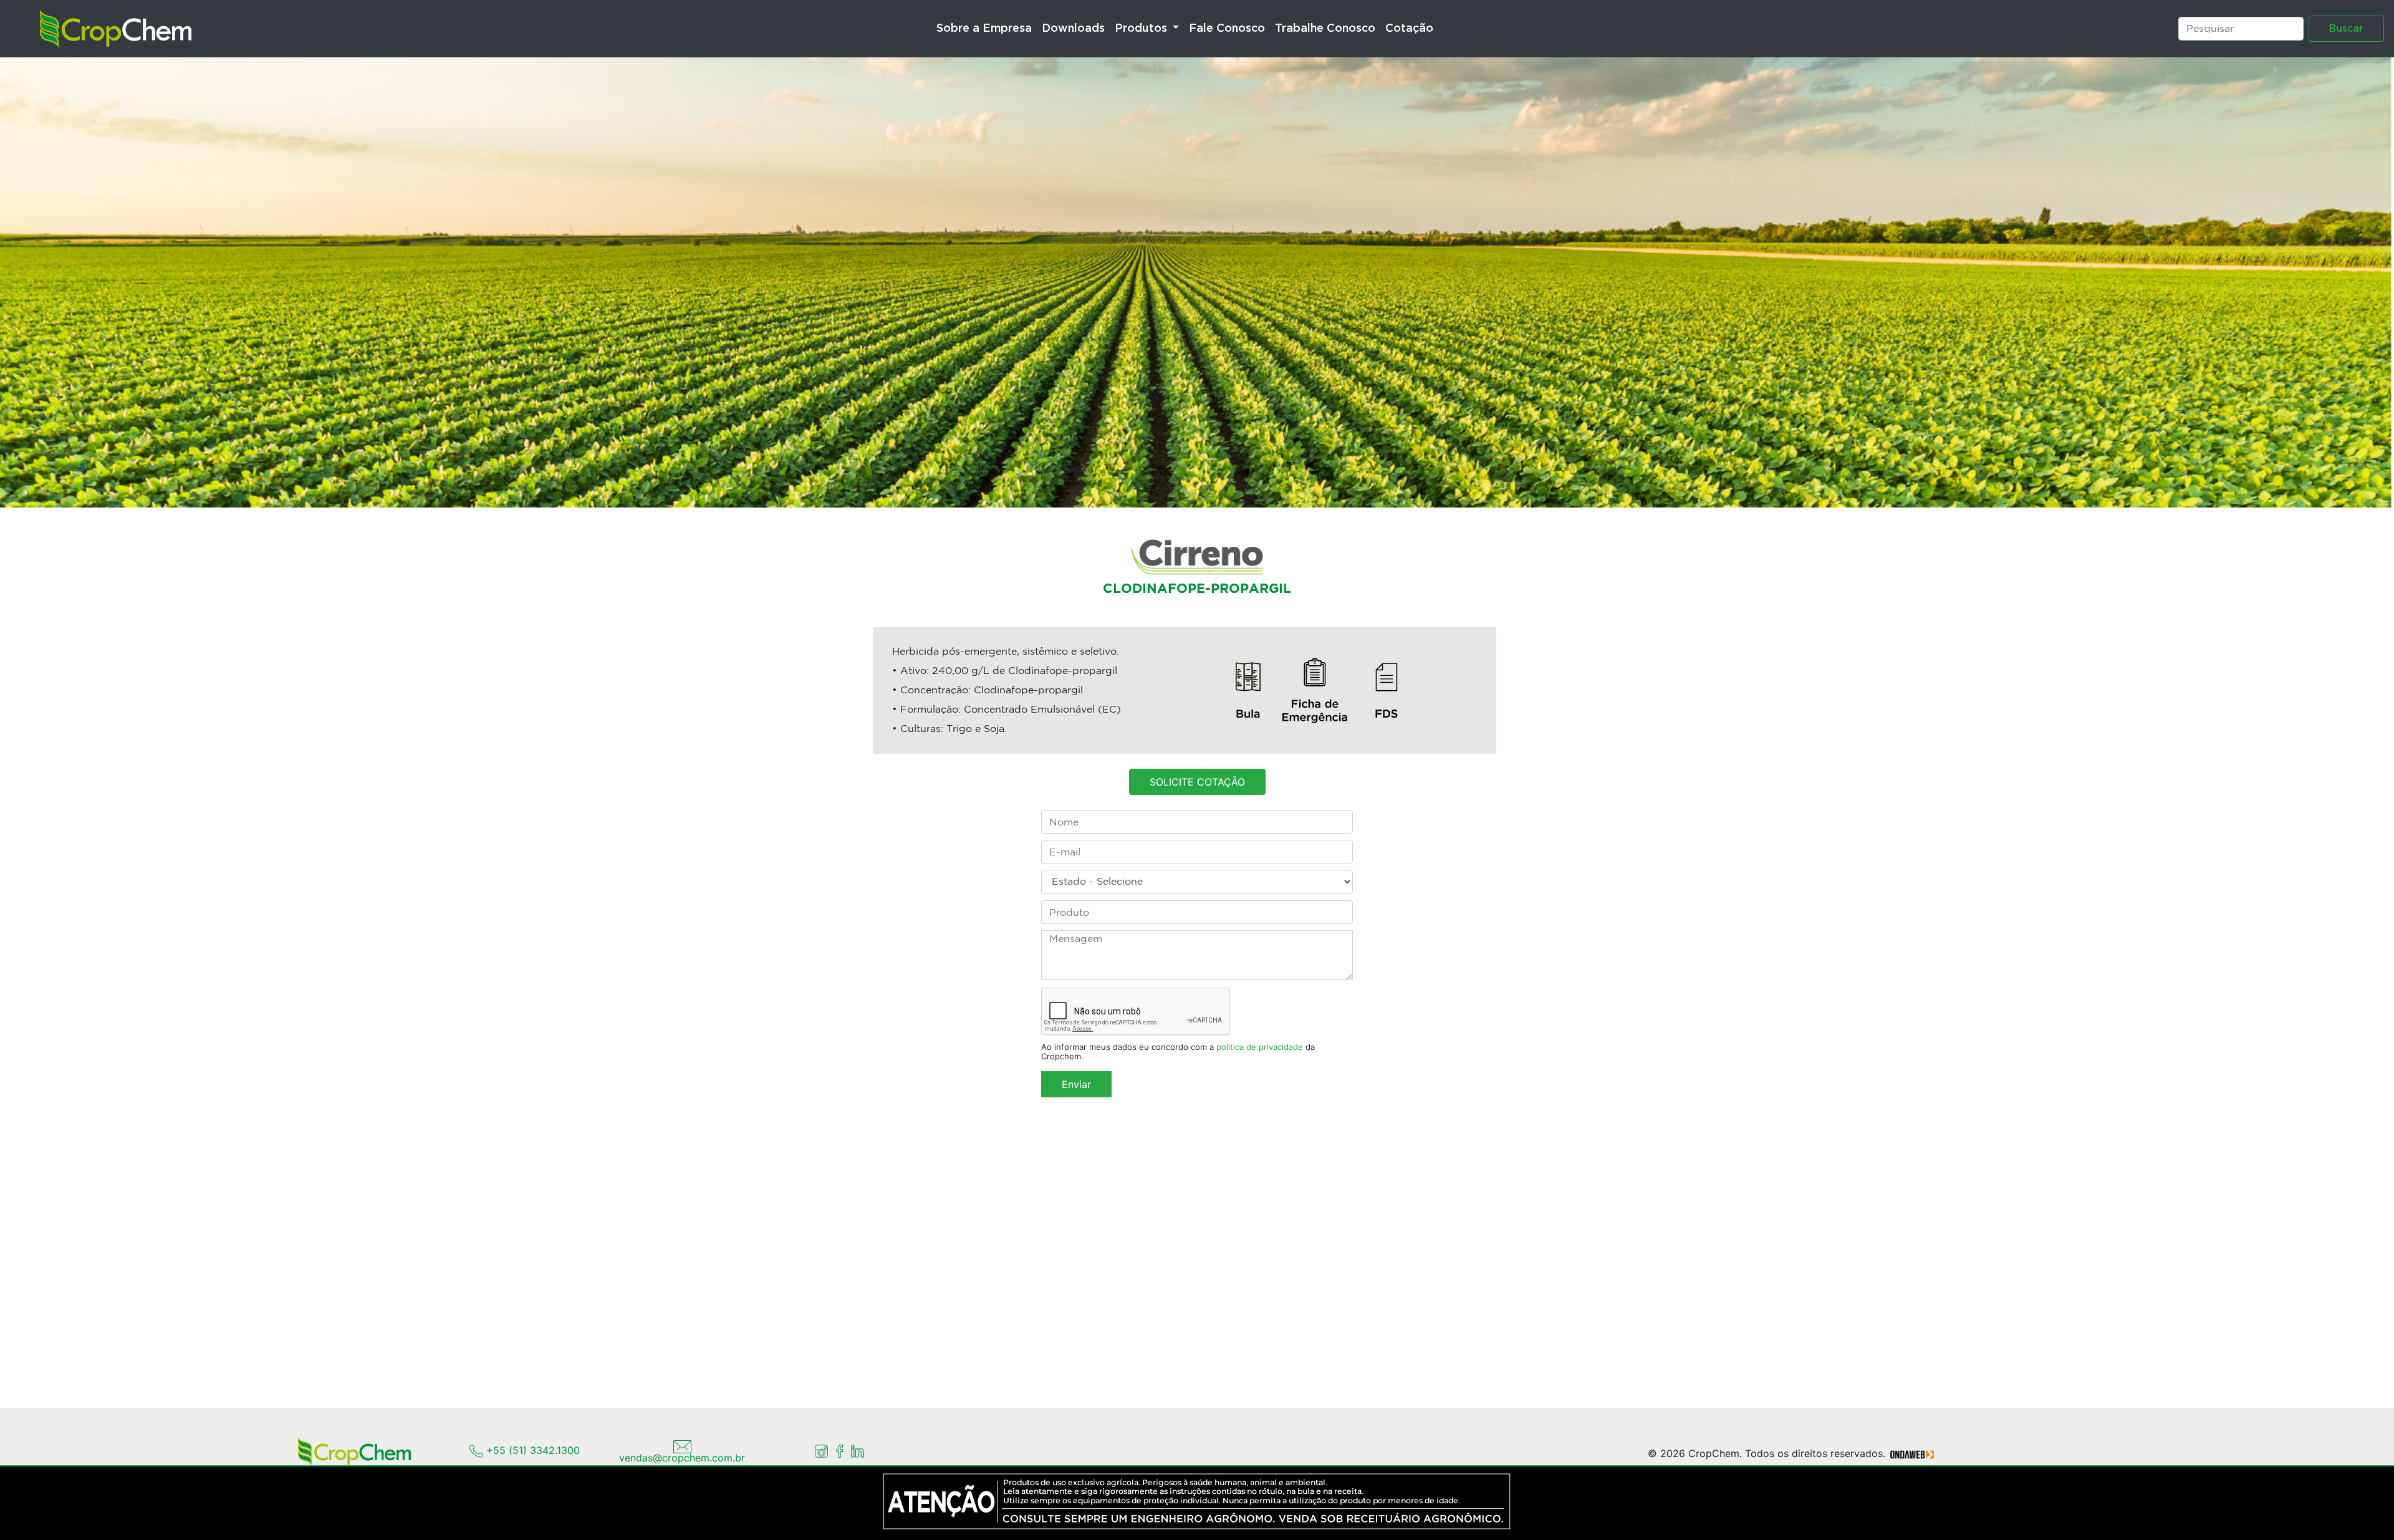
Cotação (1409, 29)
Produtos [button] (1142, 29)
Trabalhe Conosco (1325, 29)
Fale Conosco (1227, 29)
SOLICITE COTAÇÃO (1197, 782)
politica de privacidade (1260, 1047)
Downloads (1073, 29)
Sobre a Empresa (984, 29)
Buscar (2346, 29)
